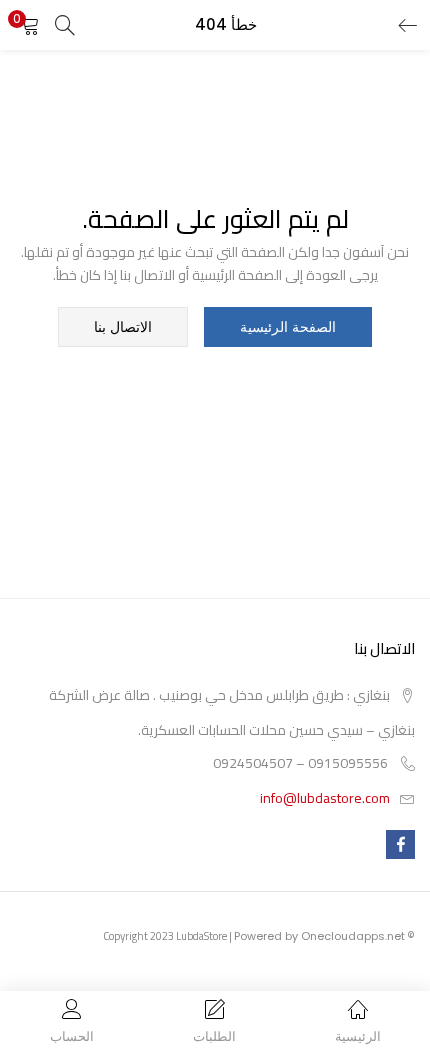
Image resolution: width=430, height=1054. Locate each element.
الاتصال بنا (123, 327)
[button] (30, 25)
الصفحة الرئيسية (288, 327)
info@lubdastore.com (325, 798)
